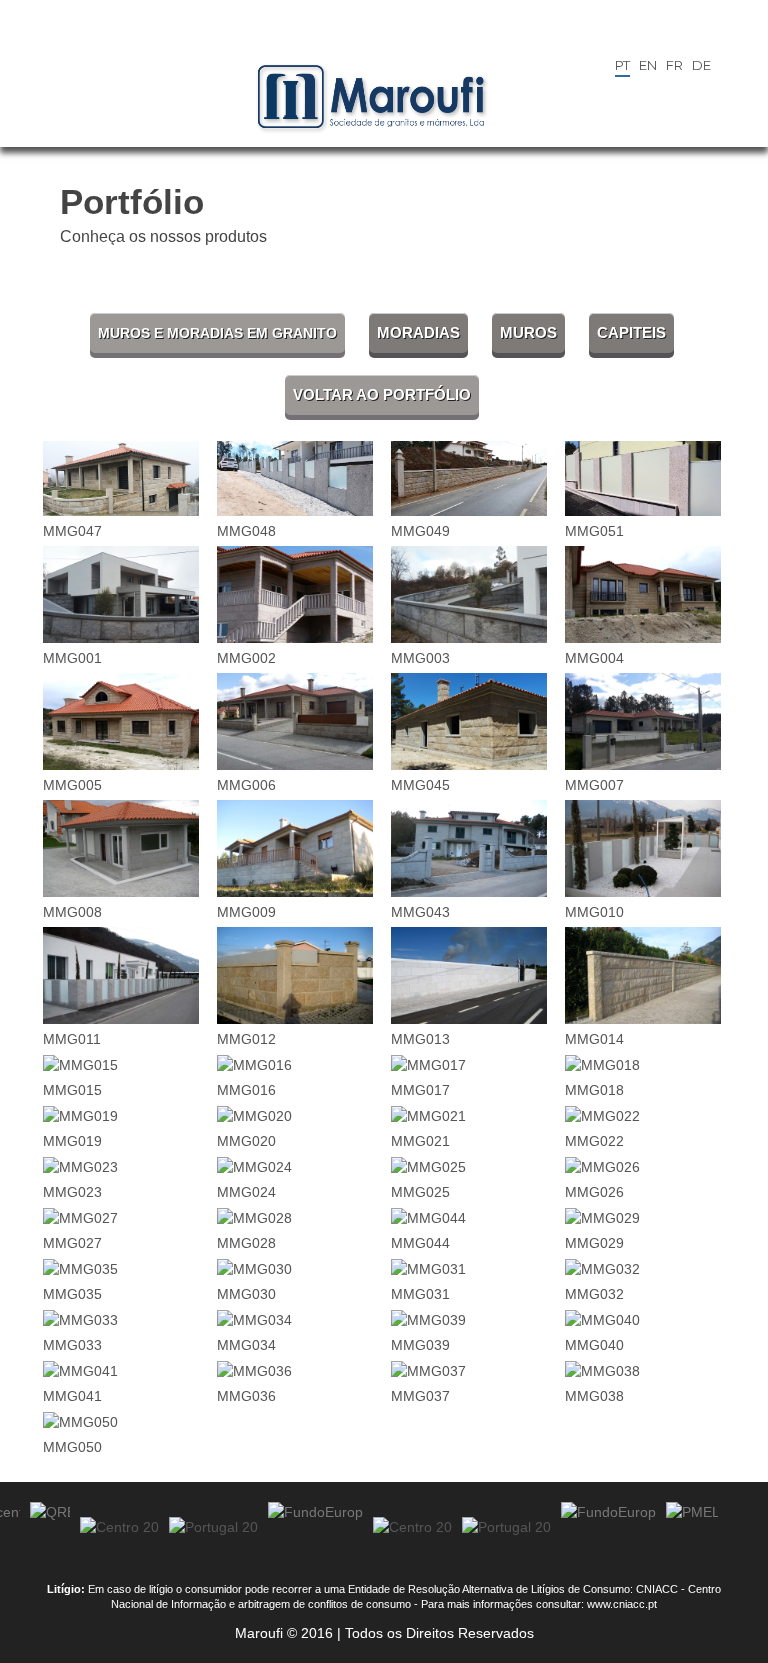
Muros (528, 332)
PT (622, 65)
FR (674, 65)
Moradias (418, 332)
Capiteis (631, 332)
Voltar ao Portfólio (382, 394)
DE (701, 65)
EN (648, 65)
